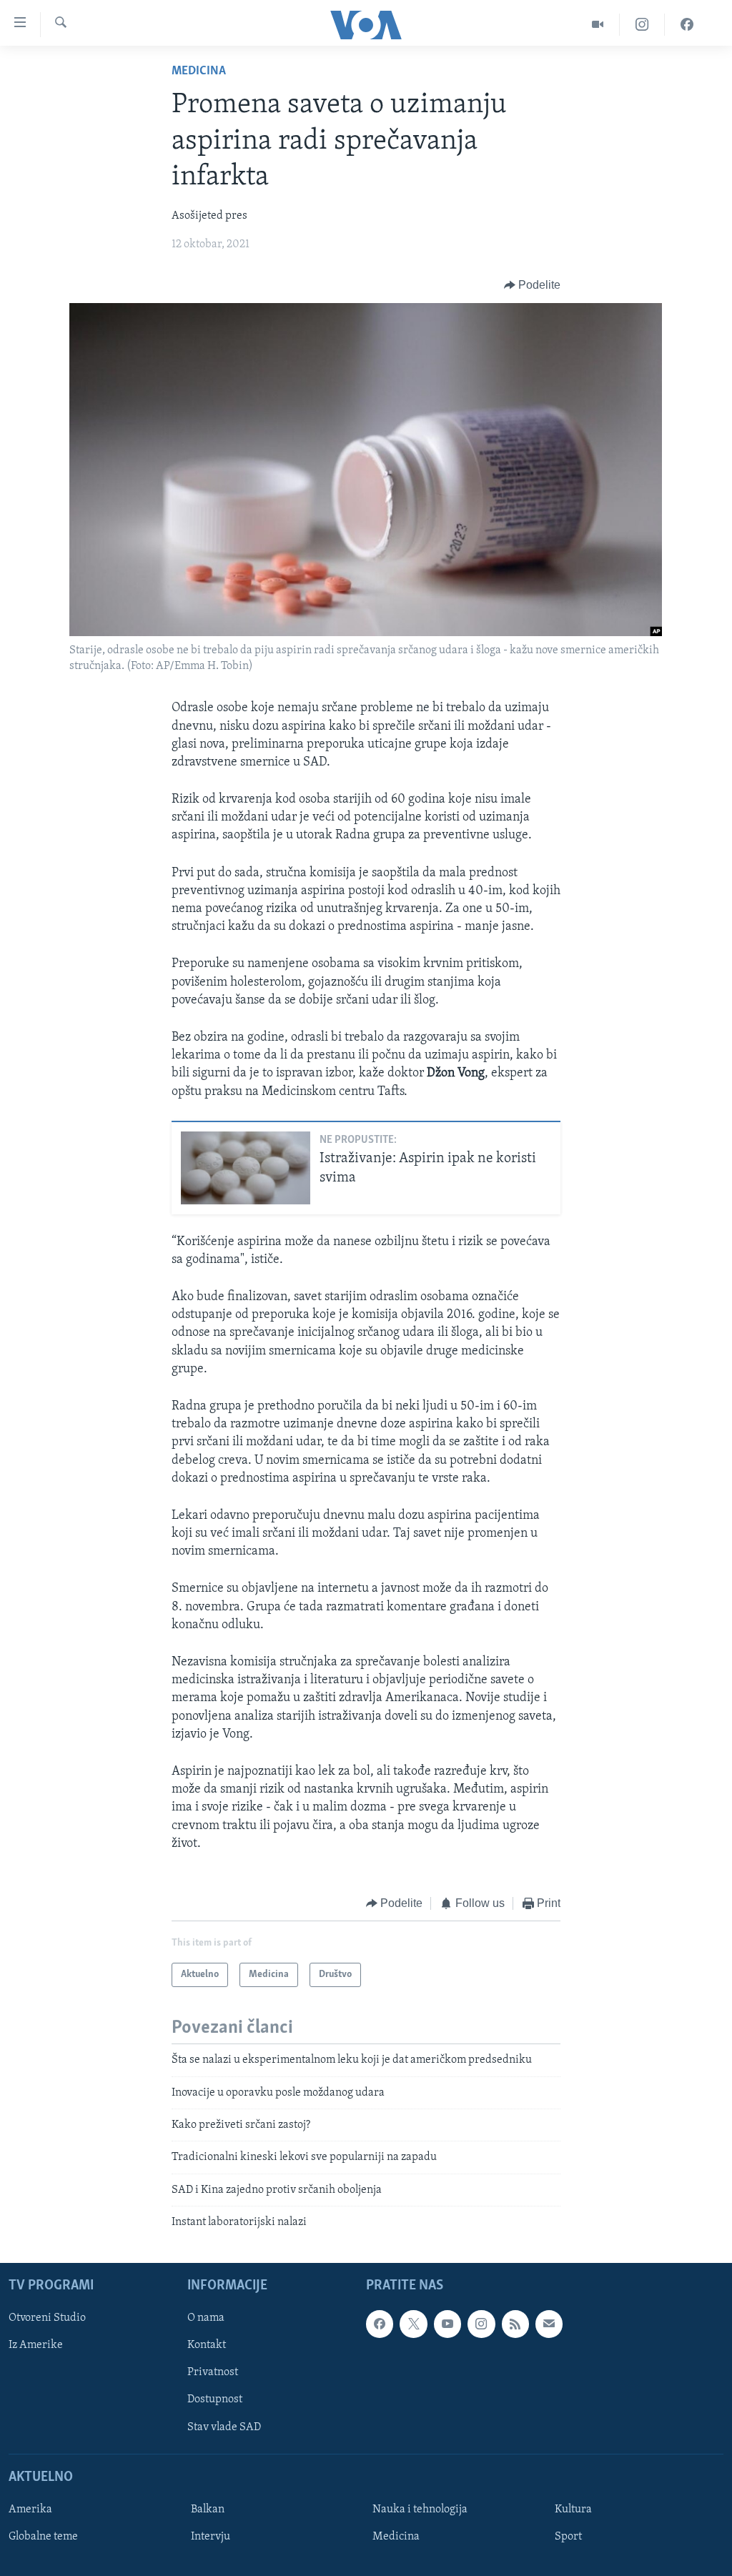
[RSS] (515, 2324)
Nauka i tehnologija (420, 2510)
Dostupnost (215, 2399)
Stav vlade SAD (224, 2427)
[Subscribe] (549, 2324)
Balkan (208, 2510)
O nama (206, 2318)
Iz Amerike (36, 2345)
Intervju (211, 2537)
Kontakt (207, 2345)
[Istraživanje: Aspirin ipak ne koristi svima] (246, 1168)
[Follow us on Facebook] (380, 2324)
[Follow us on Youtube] (447, 2324)
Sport (568, 2537)
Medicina (199, 71)
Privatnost (213, 2372)
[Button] (533, 285)
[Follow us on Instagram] (481, 2324)
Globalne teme (43, 2537)
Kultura (573, 2510)
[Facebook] (687, 25)
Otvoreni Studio (47, 2318)
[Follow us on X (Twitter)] (413, 2324)
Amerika (30, 2510)
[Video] (598, 25)
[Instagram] (642, 25)
